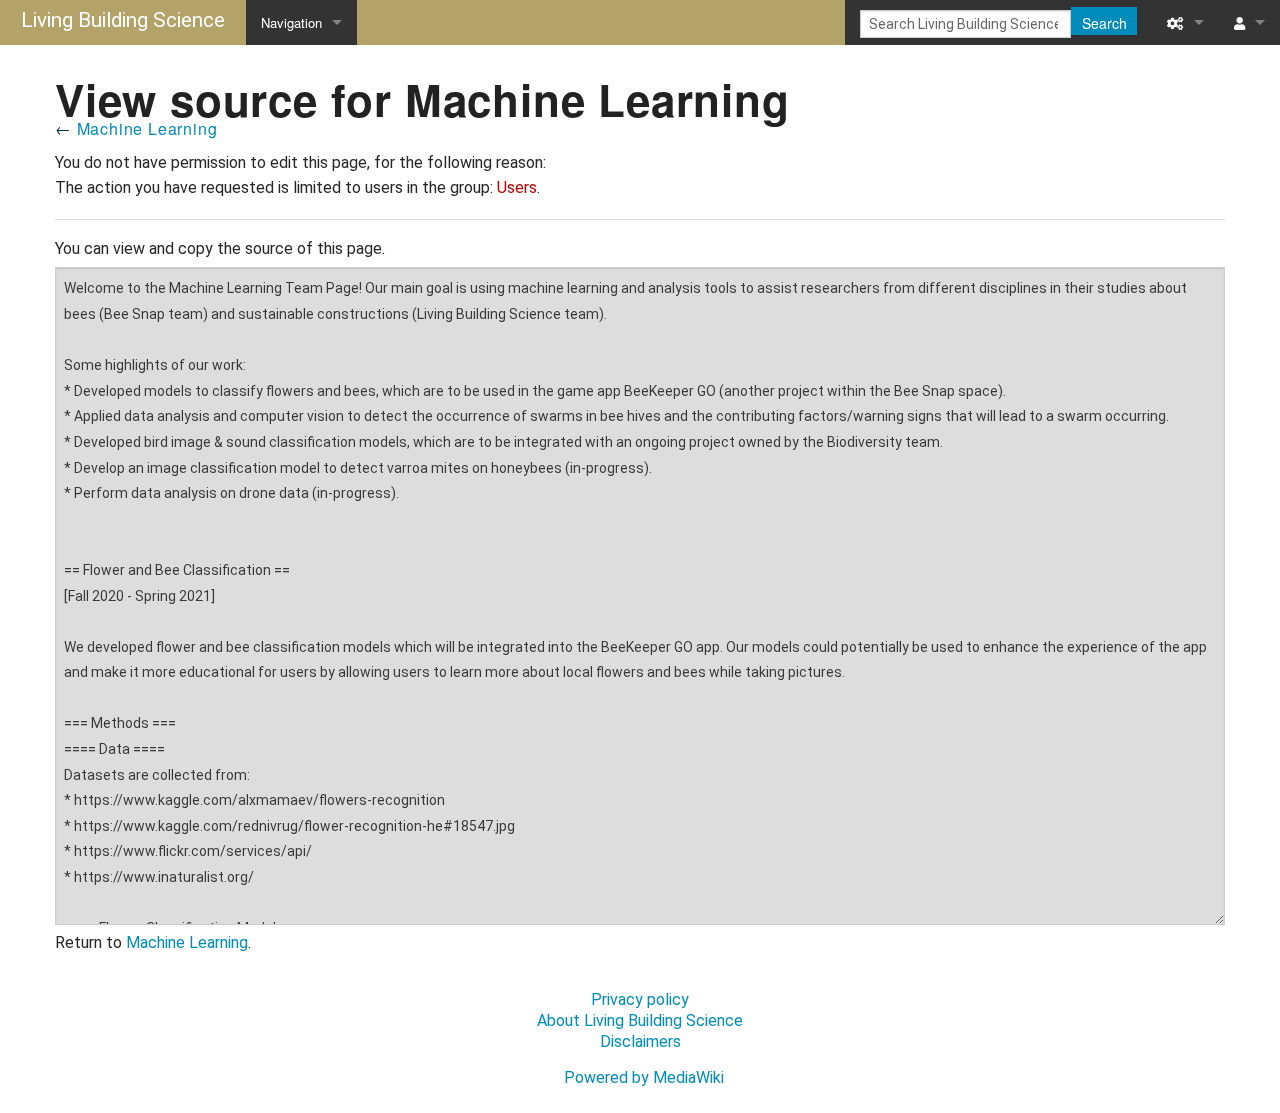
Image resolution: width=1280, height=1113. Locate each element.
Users (517, 187)
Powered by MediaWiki (644, 1077)
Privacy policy (640, 999)
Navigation (291, 22)
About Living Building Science (640, 1020)
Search (1104, 23)
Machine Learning (147, 128)
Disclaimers (640, 1041)
